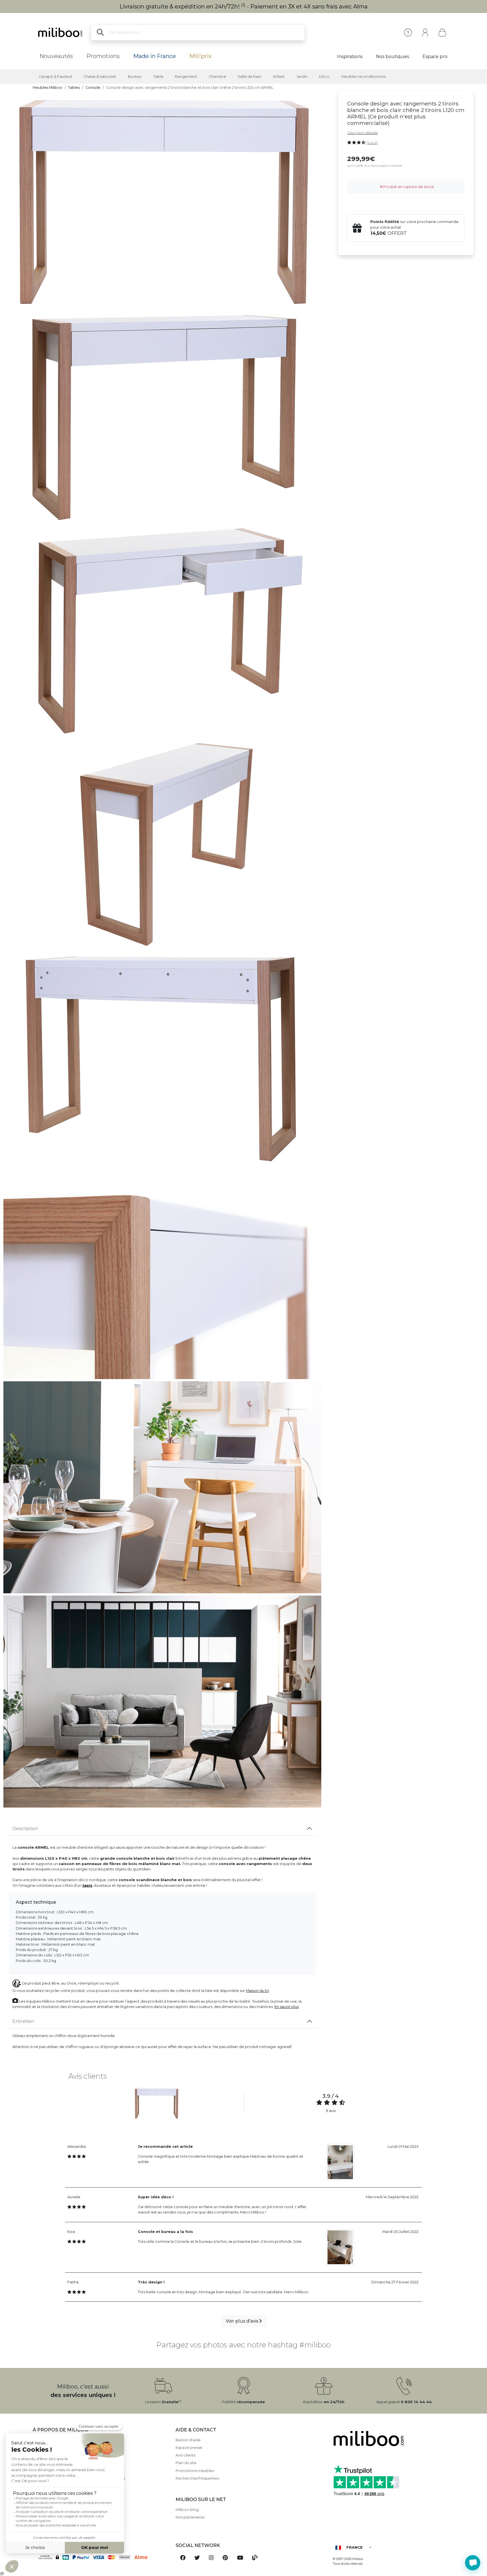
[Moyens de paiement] (101, 2557)
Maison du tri (257, 1991)
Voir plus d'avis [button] (243, 2321)
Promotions (103, 56)
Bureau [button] (135, 77)
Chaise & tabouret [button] (100, 77)
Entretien (23, 2021)
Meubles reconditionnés (363, 77)
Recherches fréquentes (197, 2478)
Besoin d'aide (188, 2440)
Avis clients (185, 2455)
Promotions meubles (195, 2471)
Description (25, 1829)
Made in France (155, 56)
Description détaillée (362, 133)
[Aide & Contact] (408, 33)
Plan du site (186, 2463)
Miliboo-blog (187, 2510)
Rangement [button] (186, 77)
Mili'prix (201, 56)
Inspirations (350, 57)
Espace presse (189, 2448)
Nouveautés (56, 56)
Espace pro (435, 57)
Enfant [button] (279, 77)
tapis (87, 1885)
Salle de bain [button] (249, 77)
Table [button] (158, 77)
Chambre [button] (217, 77)
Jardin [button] (302, 77)
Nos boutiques (392, 57)
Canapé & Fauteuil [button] (55, 77)
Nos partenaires (190, 2517)
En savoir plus (287, 2007)
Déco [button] (324, 77)
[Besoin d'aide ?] (473, 2563)
